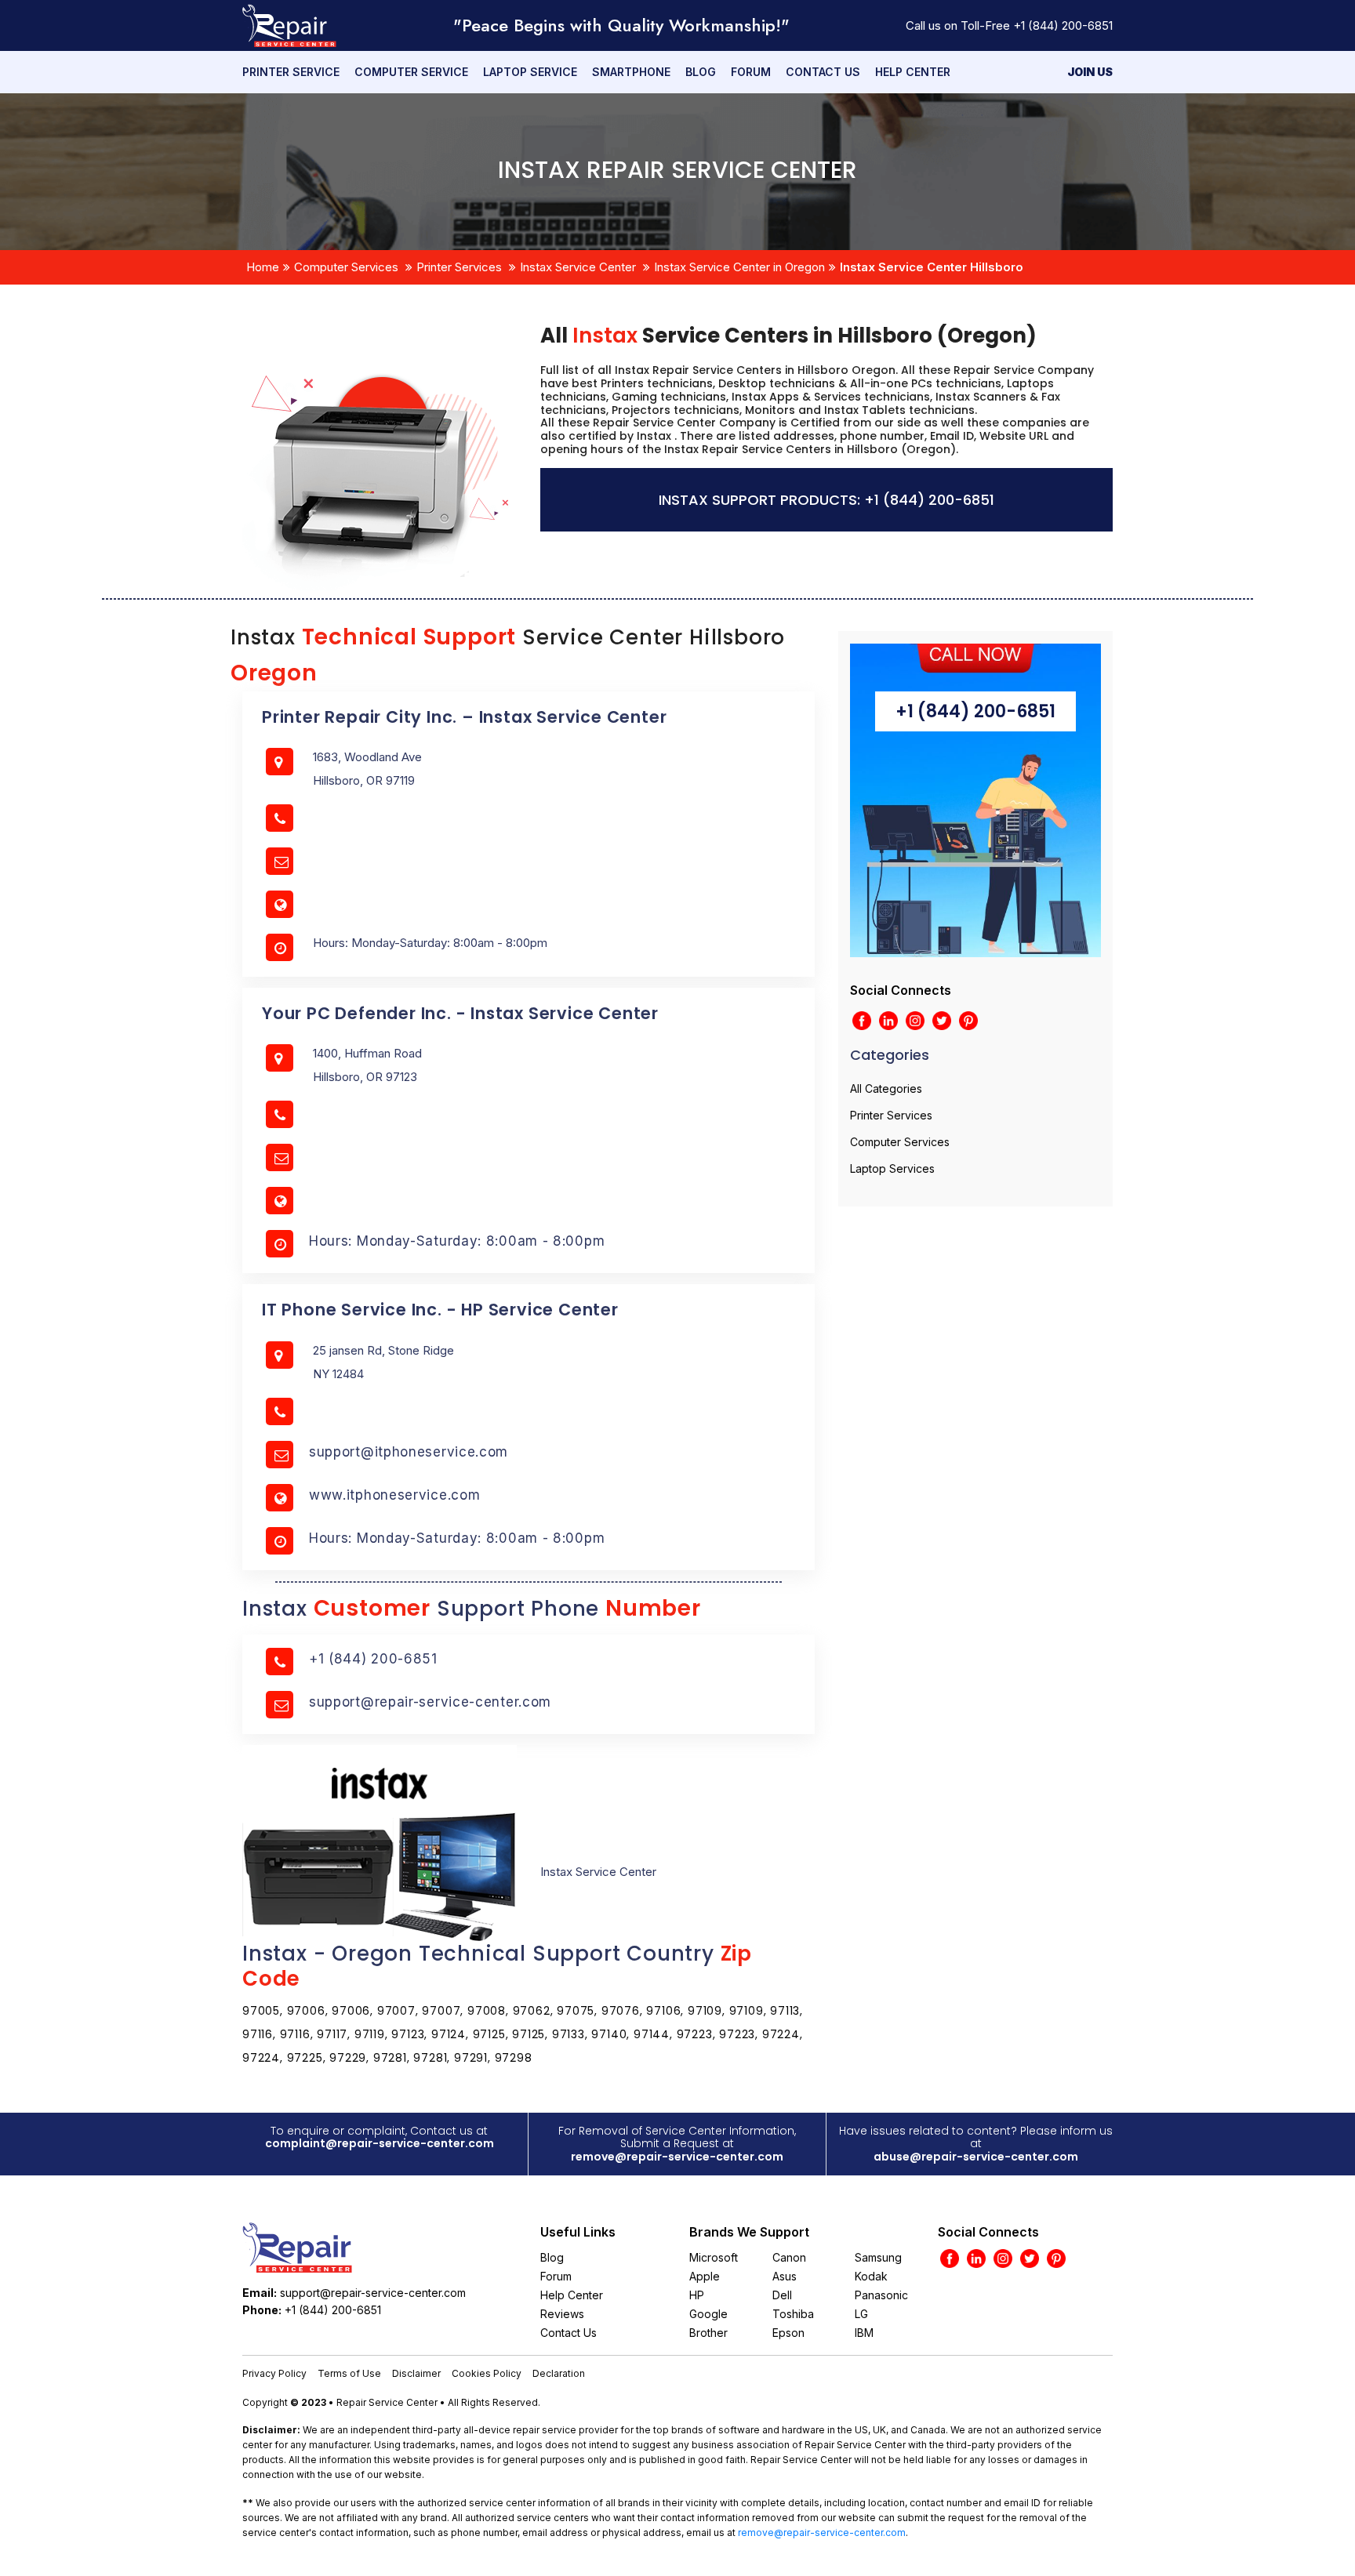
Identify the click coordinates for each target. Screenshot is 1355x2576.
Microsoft (714, 2257)
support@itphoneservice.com (409, 1452)
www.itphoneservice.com (394, 1495)
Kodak (871, 2276)
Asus (785, 2276)
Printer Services (459, 267)
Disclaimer (416, 2373)
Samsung (878, 2257)
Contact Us (823, 72)
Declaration (559, 2373)
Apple (705, 2276)
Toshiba (793, 2314)
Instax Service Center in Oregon (739, 267)
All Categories (886, 1088)
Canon (789, 2257)
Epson (788, 2333)
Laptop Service (530, 72)
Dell (782, 2295)
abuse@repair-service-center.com (976, 2157)
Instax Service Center (578, 267)
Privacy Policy (274, 2373)
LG (861, 2314)
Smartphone (631, 72)
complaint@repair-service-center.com (380, 2143)
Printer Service (291, 72)
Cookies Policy (487, 2373)
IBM (864, 2333)
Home (263, 267)
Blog (701, 72)
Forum (751, 72)
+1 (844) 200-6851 (1063, 25)
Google (708, 2314)
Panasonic (881, 2295)
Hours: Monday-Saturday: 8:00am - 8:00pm (457, 1241)
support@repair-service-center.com (430, 1702)
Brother (708, 2333)
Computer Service (411, 72)
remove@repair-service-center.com (677, 2157)
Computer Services (346, 267)
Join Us (1090, 72)
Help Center (913, 72)
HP (697, 2295)
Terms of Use (349, 2373)
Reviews (562, 2314)
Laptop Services (892, 1168)
